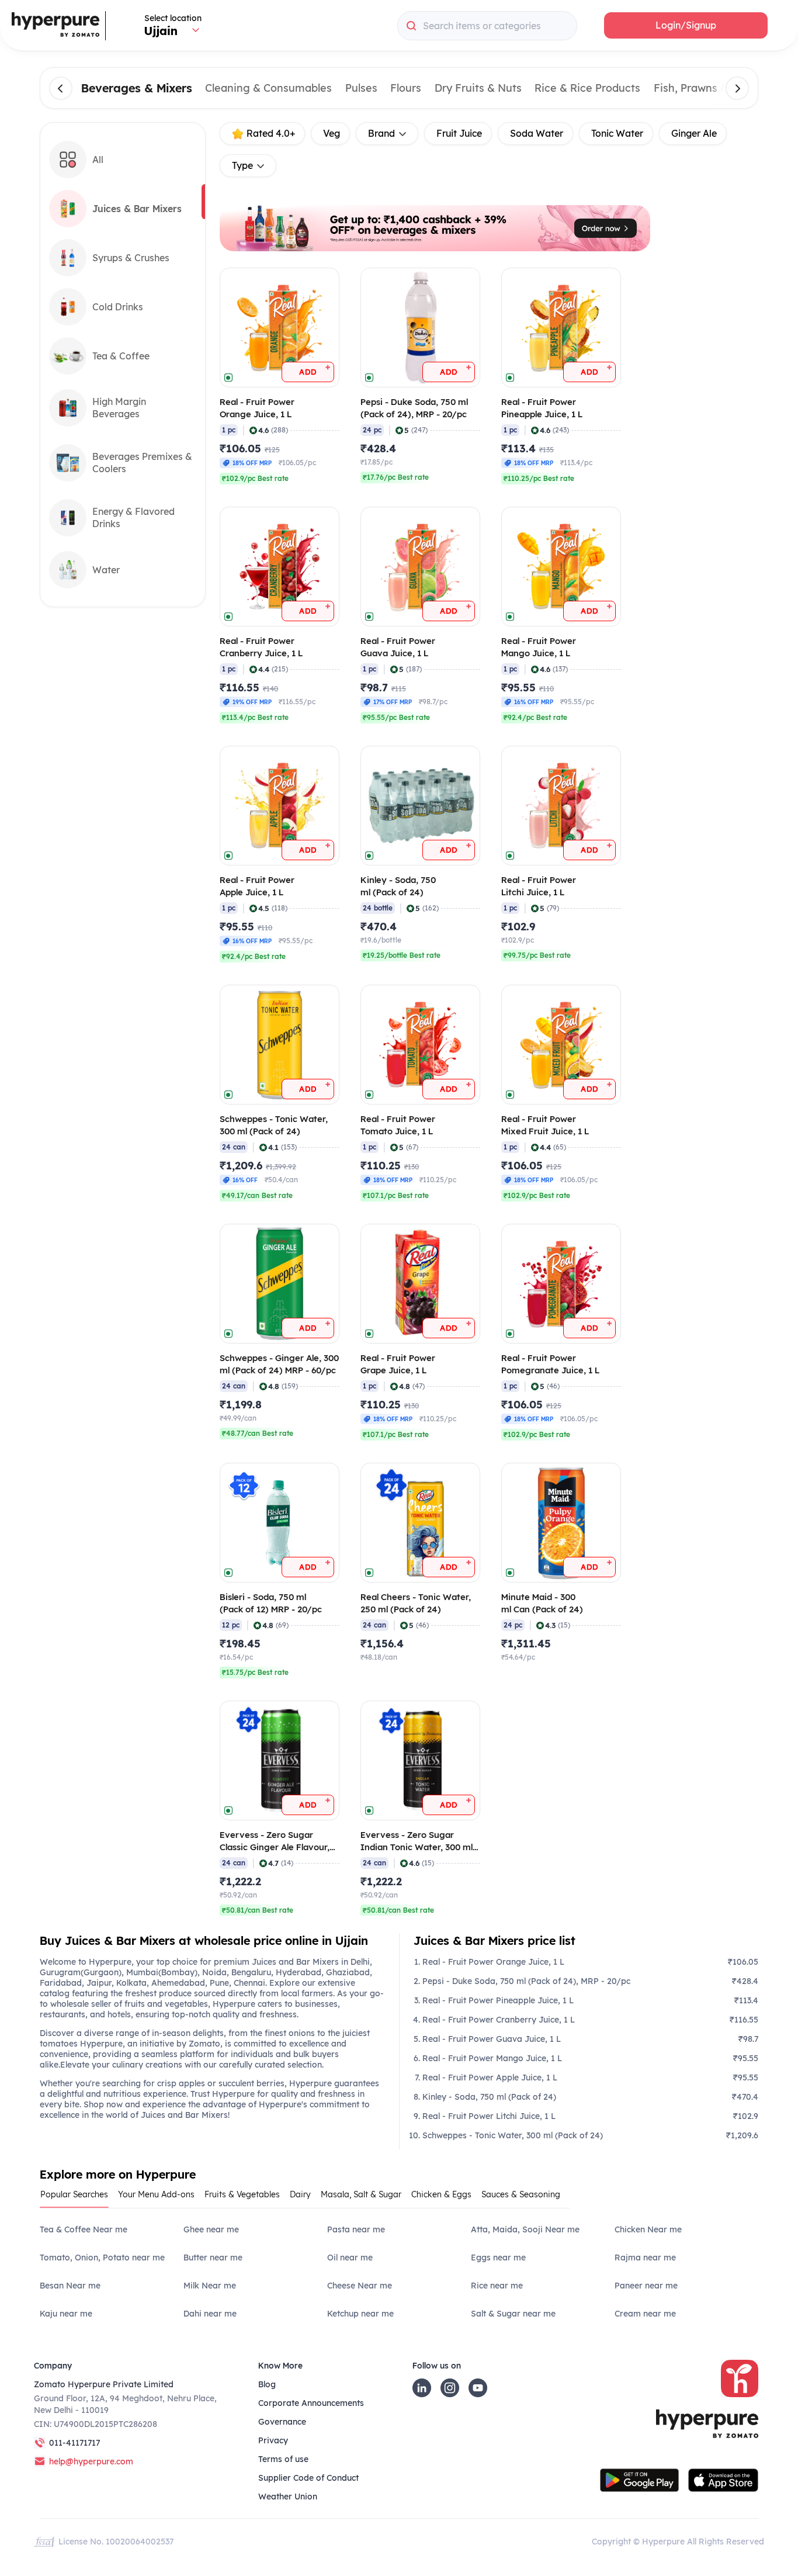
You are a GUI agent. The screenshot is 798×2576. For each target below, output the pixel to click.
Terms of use (283, 2459)
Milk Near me (210, 2286)
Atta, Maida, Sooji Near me (525, 2229)
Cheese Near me (360, 2286)
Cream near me (645, 2314)
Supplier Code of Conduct (308, 2478)
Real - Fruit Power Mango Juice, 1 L (492, 2058)
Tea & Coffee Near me (84, 2229)
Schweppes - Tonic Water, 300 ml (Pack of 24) (513, 2135)
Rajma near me (645, 2258)
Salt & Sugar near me (513, 2314)
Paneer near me (646, 2286)
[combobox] (487, 26)
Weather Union (288, 2497)
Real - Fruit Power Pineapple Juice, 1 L (498, 2000)
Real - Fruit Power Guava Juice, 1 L (492, 2039)
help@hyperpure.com (91, 2461)
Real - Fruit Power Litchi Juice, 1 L (489, 2116)
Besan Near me (70, 2286)
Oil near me (350, 2258)
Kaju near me (66, 2314)
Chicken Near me (648, 2229)
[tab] (79, 2198)
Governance (282, 2422)
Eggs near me (498, 2258)
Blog (267, 2384)
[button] (686, 25)
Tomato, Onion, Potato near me (102, 2258)
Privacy (273, 2440)
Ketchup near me (360, 2314)
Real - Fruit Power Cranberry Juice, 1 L (499, 2020)
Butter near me (213, 2258)
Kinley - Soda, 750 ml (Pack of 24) (489, 2097)
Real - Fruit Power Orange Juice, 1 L (493, 1962)
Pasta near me (356, 2229)
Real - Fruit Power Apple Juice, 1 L (490, 2078)
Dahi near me (210, 2314)
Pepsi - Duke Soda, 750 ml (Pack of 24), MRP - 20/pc (526, 1981)
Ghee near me (211, 2229)
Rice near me (497, 2286)
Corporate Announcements (311, 2403)
